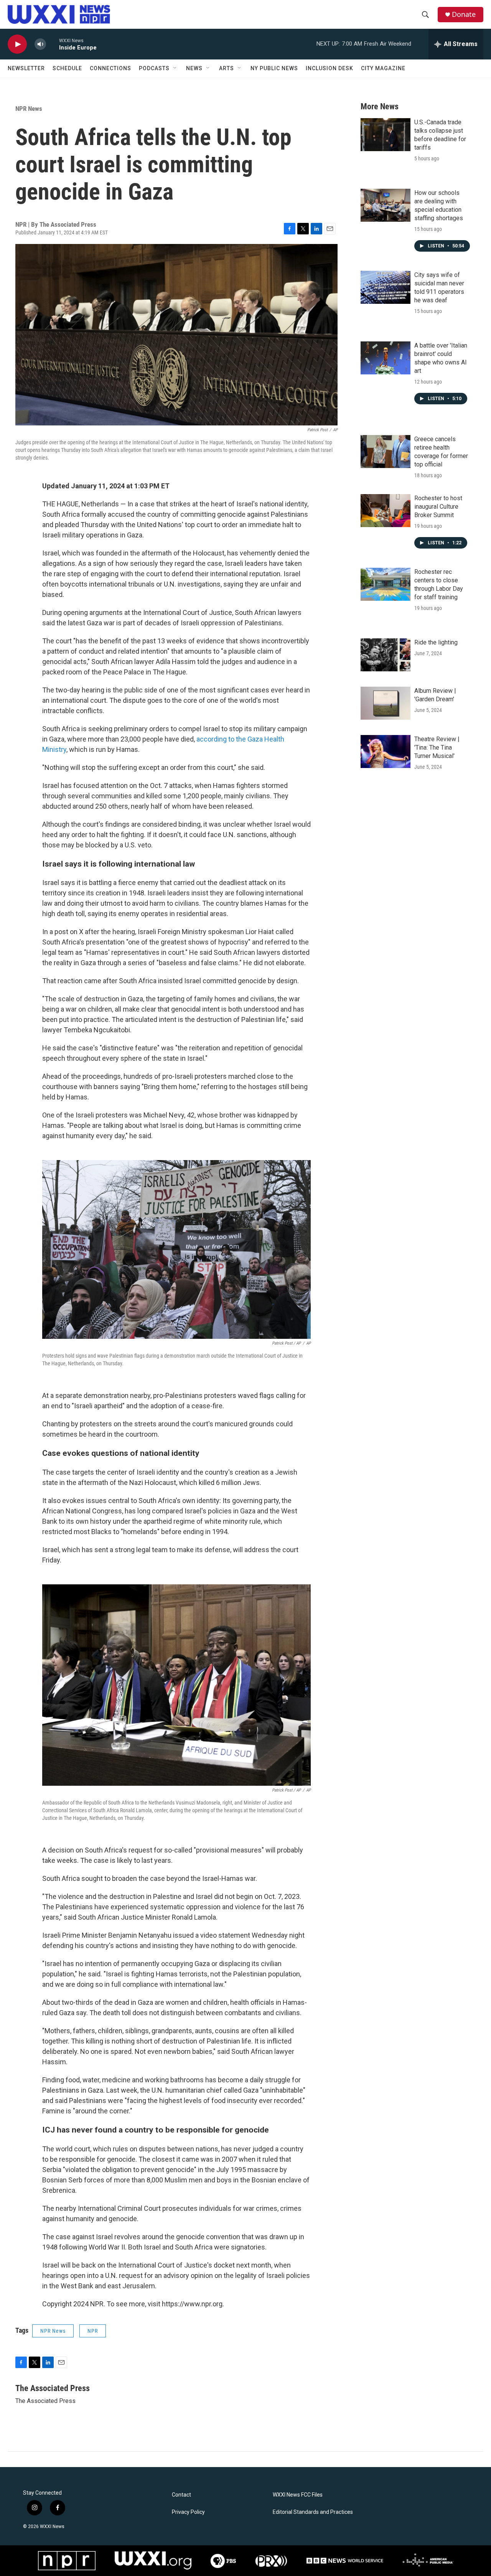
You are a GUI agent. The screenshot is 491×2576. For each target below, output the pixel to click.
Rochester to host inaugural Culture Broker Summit (438, 507)
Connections (110, 68)
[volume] (40, 44)
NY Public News (274, 68)
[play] (17, 44)
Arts (227, 68)
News (194, 68)
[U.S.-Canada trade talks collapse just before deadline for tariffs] (386, 135)
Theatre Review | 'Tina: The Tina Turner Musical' (437, 747)
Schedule (67, 68)
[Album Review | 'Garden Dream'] (386, 703)
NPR (93, 2331)
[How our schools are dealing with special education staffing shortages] (386, 205)
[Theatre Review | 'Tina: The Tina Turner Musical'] (386, 752)
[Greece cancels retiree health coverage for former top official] (386, 452)
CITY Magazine (383, 68)
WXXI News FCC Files (298, 2495)
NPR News (29, 109)
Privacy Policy (188, 2512)
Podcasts (154, 68)
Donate (464, 14)
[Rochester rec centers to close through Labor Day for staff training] (386, 584)
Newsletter (26, 68)
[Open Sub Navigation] (175, 68)
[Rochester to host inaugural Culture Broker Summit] (386, 511)
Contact (181, 2495)
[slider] (53, 44)
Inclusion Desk (330, 68)
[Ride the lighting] (386, 655)
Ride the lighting (436, 642)
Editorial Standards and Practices (313, 2512)
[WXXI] (153, 2560)
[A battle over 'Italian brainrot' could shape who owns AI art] (386, 358)
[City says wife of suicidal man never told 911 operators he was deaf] (386, 287)
